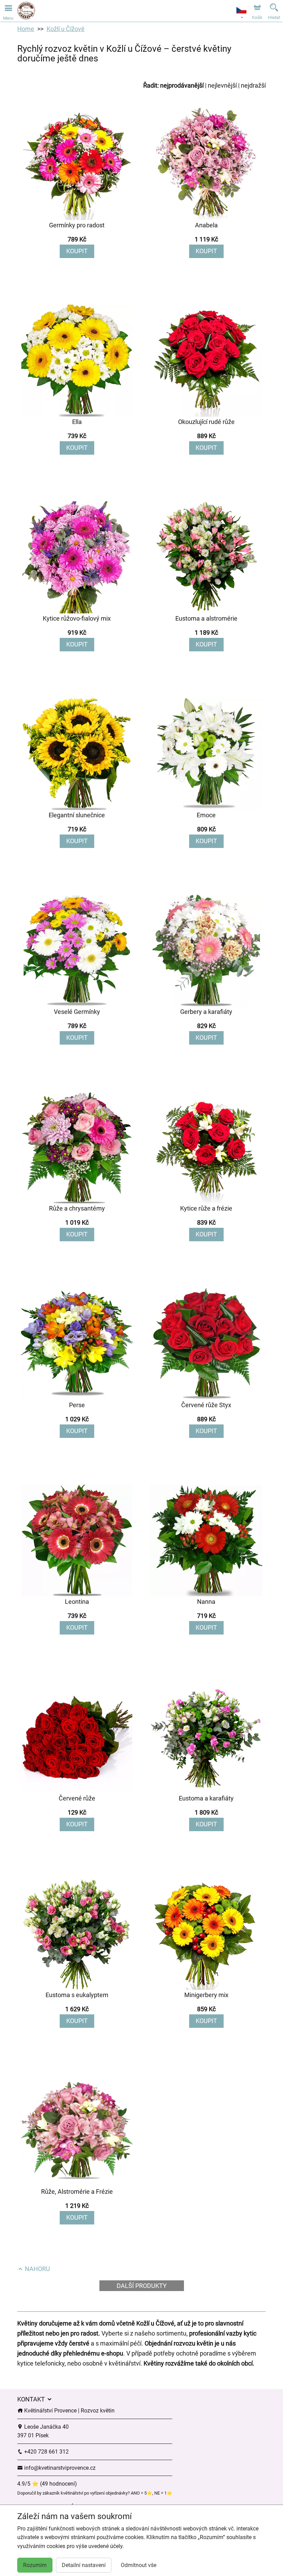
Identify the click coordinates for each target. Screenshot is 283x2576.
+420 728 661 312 (46, 2452)
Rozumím (35, 2565)
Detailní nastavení (84, 2565)
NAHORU (37, 2269)
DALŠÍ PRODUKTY (142, 2286)
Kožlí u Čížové (66, 29)
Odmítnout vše (139, 2565)
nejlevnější (222, 85)
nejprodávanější (182, 85)
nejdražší (253, 85)
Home (26, 29)
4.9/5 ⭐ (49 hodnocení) (47, 2484)
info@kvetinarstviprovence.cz (59, 2468)
